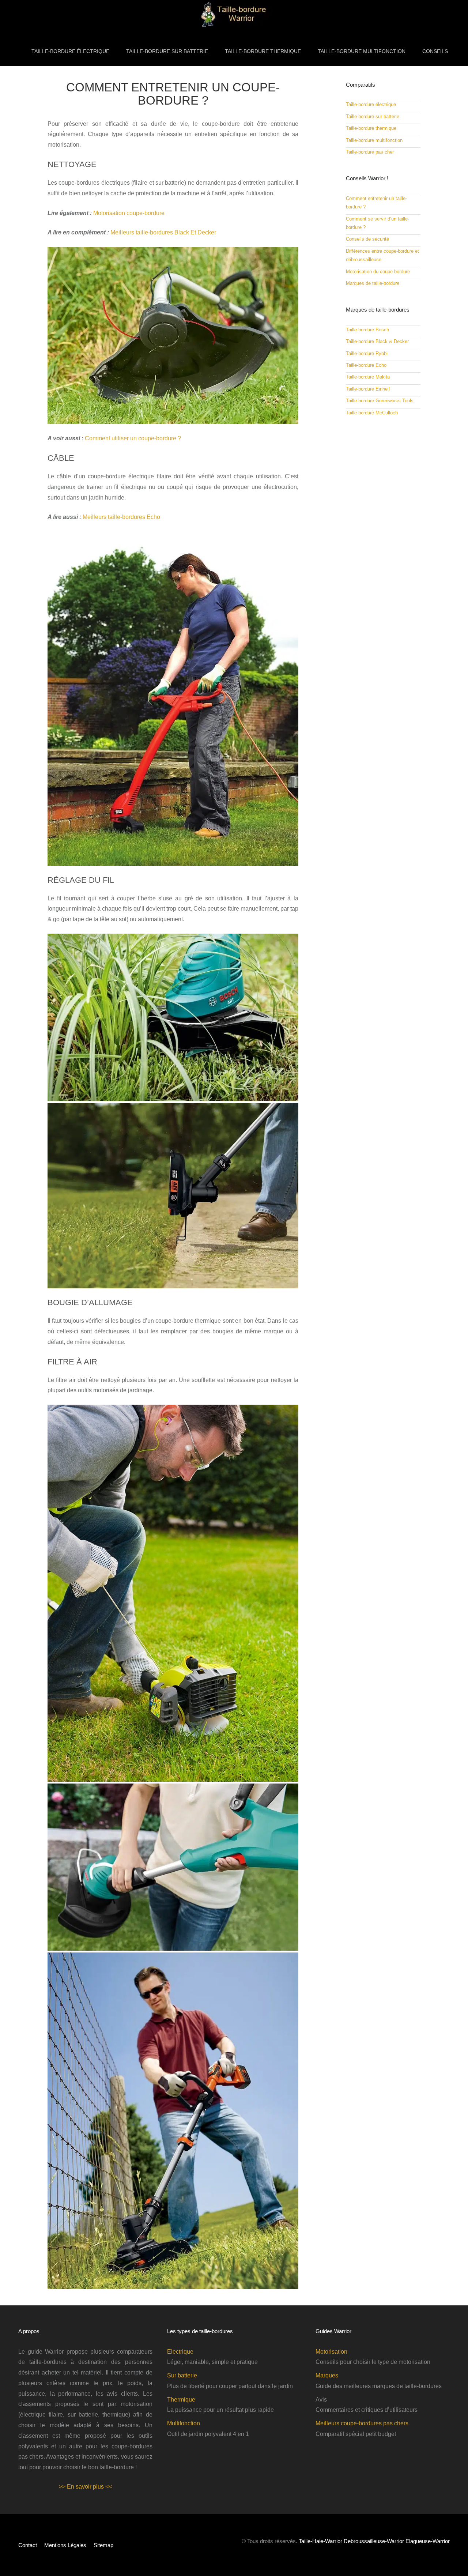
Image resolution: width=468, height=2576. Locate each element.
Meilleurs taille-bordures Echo (121, 517)
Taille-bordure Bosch (367, 330)
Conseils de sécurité (367, 239)
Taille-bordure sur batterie (167, 51)
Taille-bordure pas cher (370, 152)
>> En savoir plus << (85, 2487)
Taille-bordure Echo (366, 365)
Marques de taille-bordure (373, 283)
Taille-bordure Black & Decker (377, 341)
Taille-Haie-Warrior (320, 2541)
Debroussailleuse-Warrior (374, 2541)
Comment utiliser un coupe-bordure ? (133, 438)
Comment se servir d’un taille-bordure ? (378, 223)
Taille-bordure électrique (70, 51)
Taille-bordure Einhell (368, 389)
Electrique (180, 2351)
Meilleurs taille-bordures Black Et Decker (163, 232)
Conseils (435, 51)
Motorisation (331, 2351)
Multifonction (184, 2423)
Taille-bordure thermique (263, 51)
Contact (28, 2545)
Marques (327, 2375)
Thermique (181, 2400)
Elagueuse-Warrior (428, 2541)
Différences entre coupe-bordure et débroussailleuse (382, 255)
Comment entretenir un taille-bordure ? (376, 203)
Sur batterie (182, 2375)
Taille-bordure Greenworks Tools (380, 401)
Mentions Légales (65, 2545)
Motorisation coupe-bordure (129, 213)
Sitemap (103, 2545)
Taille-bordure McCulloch (372, 413)
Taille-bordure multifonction (362, 51)
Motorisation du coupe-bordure (378, 272)
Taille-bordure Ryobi (367, 353)
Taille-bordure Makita (368, 377)
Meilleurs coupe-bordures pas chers (362, 2423)
